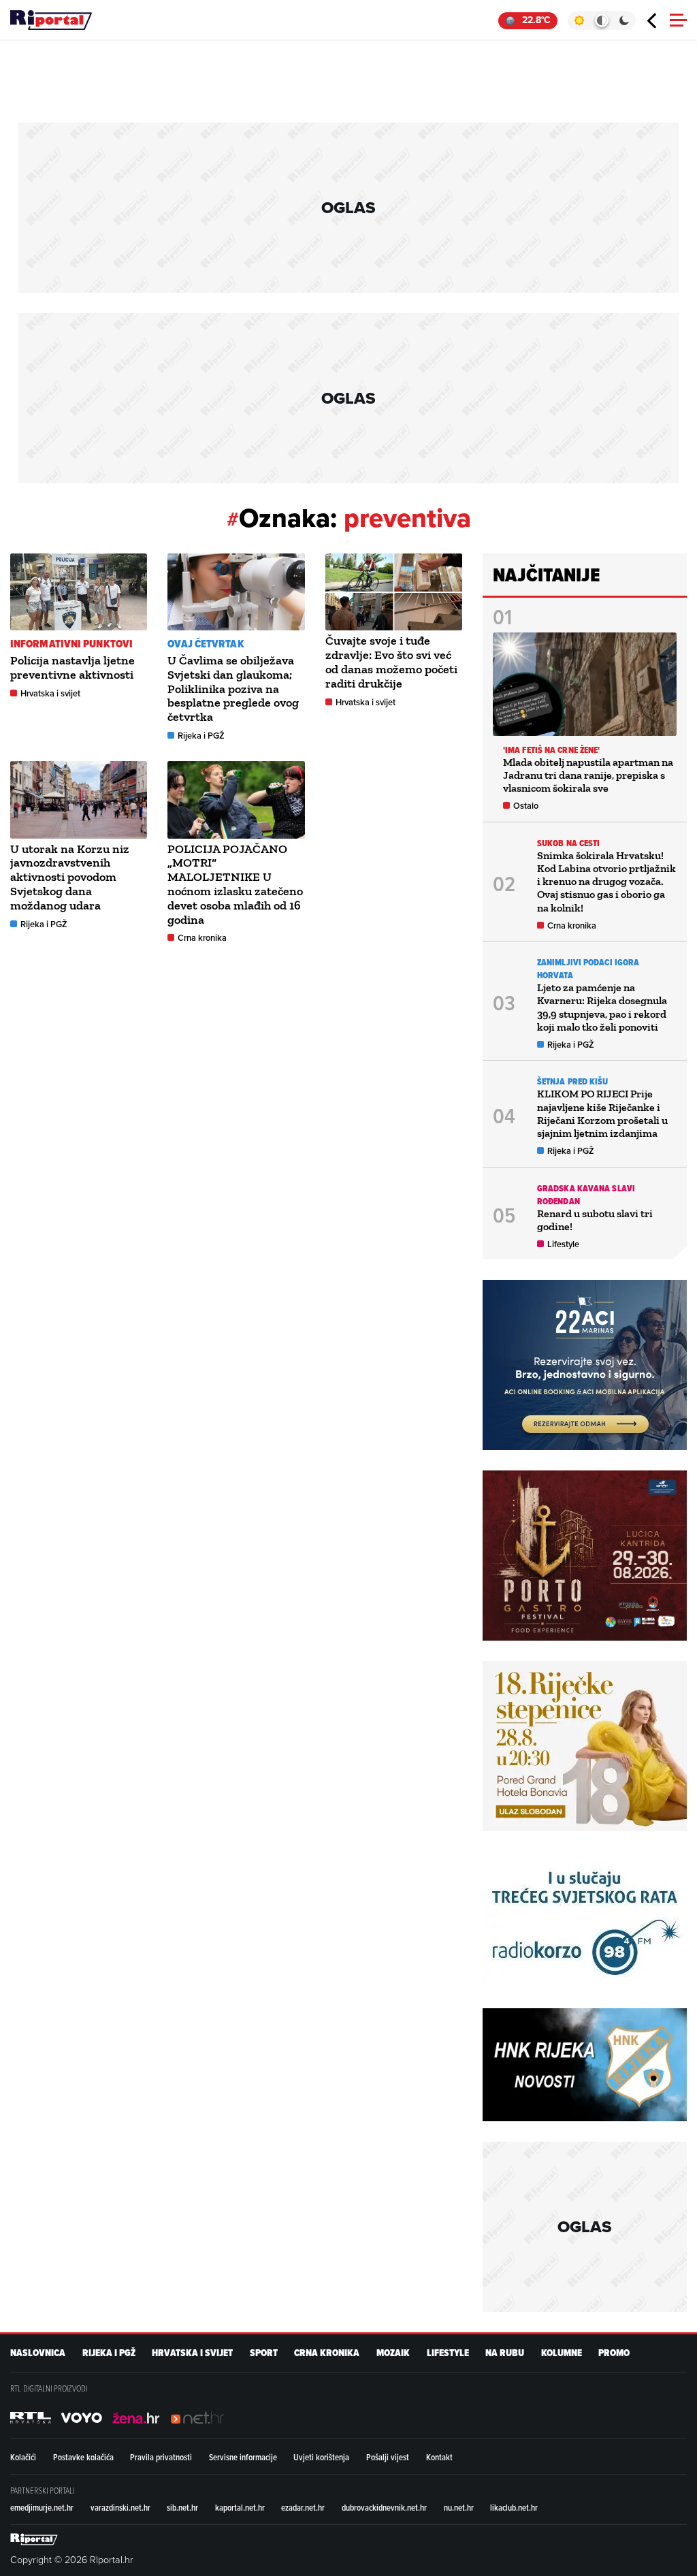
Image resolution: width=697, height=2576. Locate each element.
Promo (614, 2353)
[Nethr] (197, 2417)
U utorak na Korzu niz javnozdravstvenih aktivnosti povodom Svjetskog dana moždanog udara (70, 877)
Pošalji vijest (388, 2457)
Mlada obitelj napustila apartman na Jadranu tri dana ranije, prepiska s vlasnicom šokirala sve (588, 775)
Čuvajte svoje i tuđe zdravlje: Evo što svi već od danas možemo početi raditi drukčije (391, 662)
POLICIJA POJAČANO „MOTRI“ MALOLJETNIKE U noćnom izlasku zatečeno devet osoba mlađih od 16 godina (235, 884)
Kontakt (439, 2457)
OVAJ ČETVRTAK (206, 644)
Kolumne (562, 2353)
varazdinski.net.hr (120, 2507)
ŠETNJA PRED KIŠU (573, 1081)
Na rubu (505, 2353)
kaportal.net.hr (240, 2507)
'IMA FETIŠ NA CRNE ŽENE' (551, 750)
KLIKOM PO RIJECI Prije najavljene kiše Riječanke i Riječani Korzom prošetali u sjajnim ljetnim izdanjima (602, 1113)
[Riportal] (51, 20)
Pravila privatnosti (161, 2457)
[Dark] (625, 20)
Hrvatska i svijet (50, 693)
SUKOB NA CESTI (568, 843)
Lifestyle (563, 1244)
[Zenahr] (136, 2417)
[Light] (579, 20)
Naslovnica (38, 2353)
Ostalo (526, 806)
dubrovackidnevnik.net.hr (384, 2507)
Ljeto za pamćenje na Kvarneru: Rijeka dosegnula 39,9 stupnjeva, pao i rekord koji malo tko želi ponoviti (602, 1007)
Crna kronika (202, 938)
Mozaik (393, 2353)
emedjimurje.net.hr (42, 2507)
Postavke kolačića (83, 2457)
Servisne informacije (243, 2457)
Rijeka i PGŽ (201, 736)
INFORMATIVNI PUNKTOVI (71, 644)
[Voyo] (82, 2417)
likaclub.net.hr (514, 2507)
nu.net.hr (459, 2507)
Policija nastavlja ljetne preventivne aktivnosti (72, 667)
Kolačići (23, 2457)
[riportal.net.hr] (34, 2539)
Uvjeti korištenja (321, 2457)
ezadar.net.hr (303, 2507)
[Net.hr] (31, 2417)
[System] (601, 20)
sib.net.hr (182, 2507)
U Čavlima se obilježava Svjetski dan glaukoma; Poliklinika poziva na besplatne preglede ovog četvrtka (233, 689)
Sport (264, 2353)
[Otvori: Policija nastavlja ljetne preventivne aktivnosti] (79, 592)
